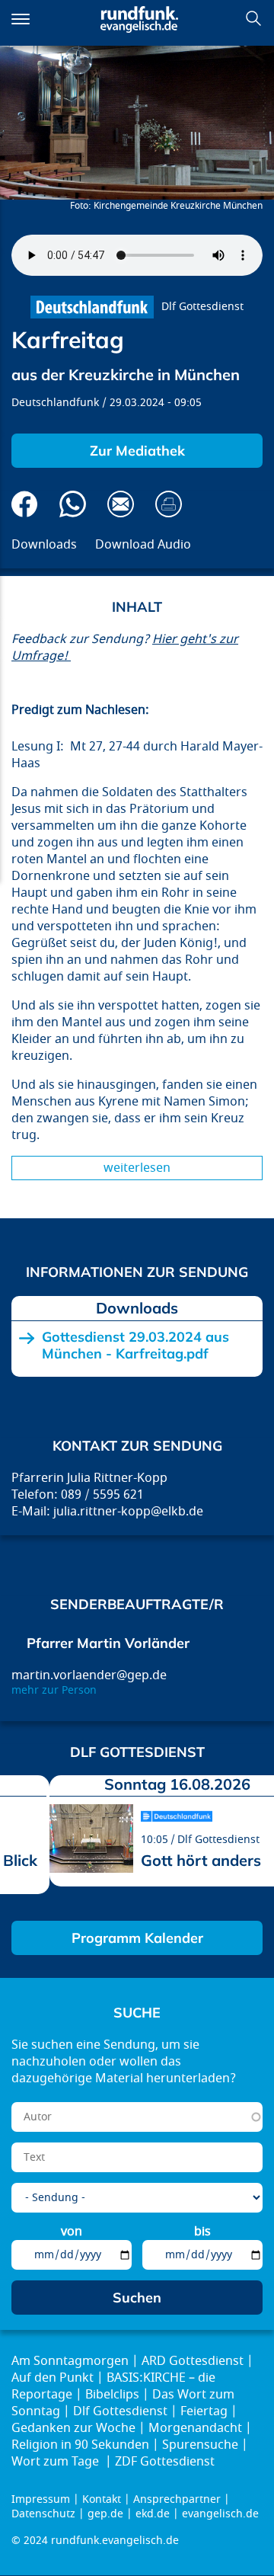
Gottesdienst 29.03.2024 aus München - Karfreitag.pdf (135, 1345)
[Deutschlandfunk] (92, 307)
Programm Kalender (137, 1938)
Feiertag (204, 2411)
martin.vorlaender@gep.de (89, 1675)
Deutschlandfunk (55, 403)
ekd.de (153, 2514)
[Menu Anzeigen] (21, 19)
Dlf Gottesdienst (202, 307)
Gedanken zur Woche (73, 2428)
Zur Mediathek (137, 451)
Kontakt (102, 2499)
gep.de (105, 2514)
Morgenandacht (195, 2428)
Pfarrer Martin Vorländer (108, 1643)
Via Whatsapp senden (73, 504)
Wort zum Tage (57, 2462)
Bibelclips (112, 2395)
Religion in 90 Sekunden (80, 2445)
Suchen (253, 18)
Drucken (169, 504)
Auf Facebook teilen (25, 504)
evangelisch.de (220, 2514)
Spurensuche (200, 2445)
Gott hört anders (201, 1860)
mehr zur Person (54, 1690)
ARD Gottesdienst (193, 2361)
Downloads (44, 545)
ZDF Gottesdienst (165, 2462)
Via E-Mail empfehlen (121, 504)
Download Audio (143, 545)
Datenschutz (43, 2514)
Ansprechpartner (177, 2499)
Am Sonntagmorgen (70, 2361)
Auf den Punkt (53, 2378)
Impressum (41, 2499)
